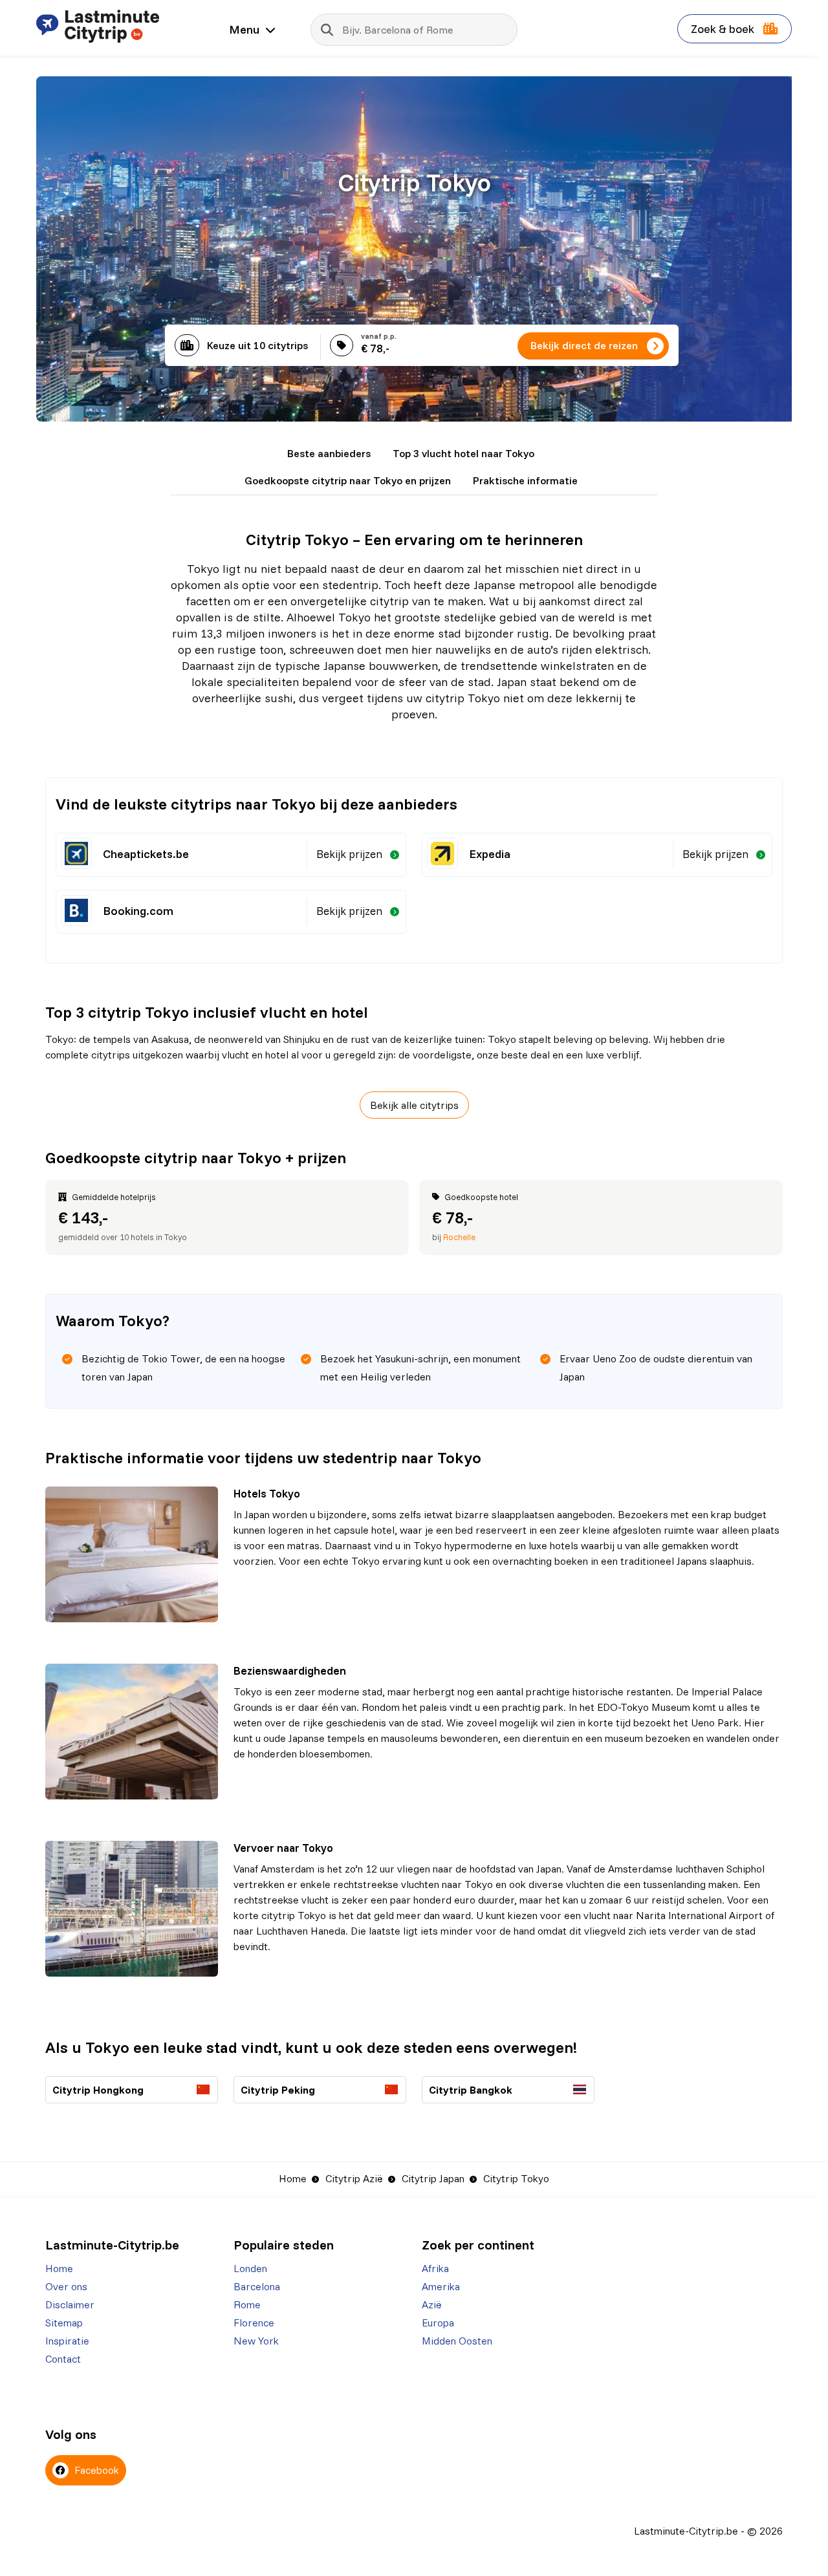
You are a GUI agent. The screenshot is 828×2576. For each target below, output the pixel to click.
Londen (250, 2268)
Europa (438, 2323)
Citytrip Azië (354, 2178)
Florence (254, 2323)
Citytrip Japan (433, 2178)
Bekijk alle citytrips (414, 1105)
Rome (247, 2304)
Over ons (66, 2286)
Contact (63, 2359)
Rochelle (459, 1237)
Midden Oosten (457, 2341)
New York (256, 2341)
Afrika (435, 2268)
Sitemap (64, 2323)
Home (293, 2178)
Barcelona (257, 2286)
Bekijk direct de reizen (584, 345)
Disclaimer (70, 2304)
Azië (432, 2304)
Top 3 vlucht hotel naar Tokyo (463, 453)
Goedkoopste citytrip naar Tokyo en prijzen (348, 480)
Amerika (441, 2286)
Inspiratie (67, 2341)
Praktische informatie (525, 480)
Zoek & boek (724, 29)
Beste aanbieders (329, 453)
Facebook (95, 2470)
